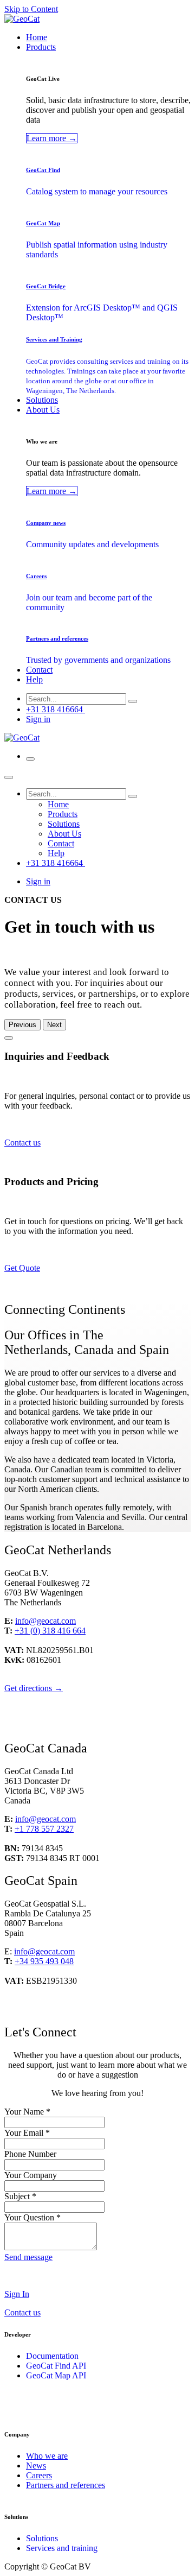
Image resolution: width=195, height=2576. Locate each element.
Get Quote (22, 1268)
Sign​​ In (17, 2294)
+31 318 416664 (56, 709)
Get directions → (34, 1688)
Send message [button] (28, 2257)
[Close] (9, 777)
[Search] (133, 701)
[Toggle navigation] (30, 759)
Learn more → (52, 138)
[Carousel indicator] (9, 1038)
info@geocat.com (45, 1621)
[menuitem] (37, 37)
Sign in (38, 719)
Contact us (22, 1143)
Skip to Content (31, 9)
